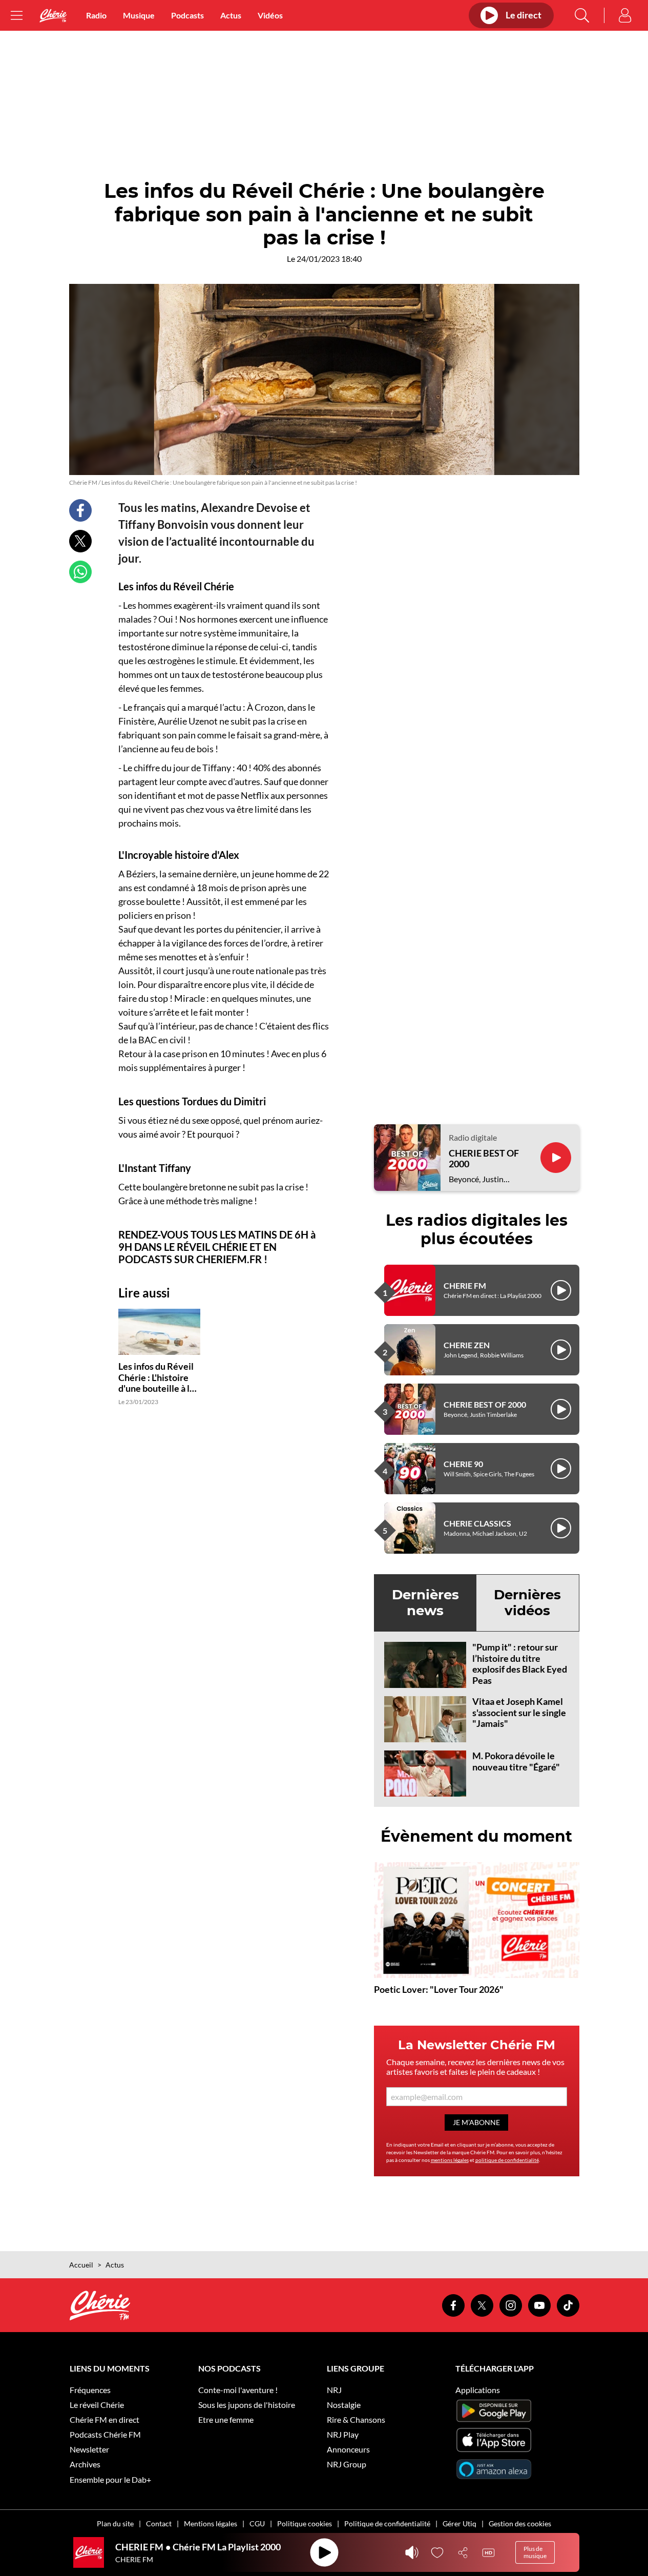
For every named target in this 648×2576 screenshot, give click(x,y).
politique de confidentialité (507, 2160)
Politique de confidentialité (387, 2523)
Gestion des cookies (520, 2523)
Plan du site (115, 2523)
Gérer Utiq (459, 2523)
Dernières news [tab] (425, 1603)
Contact (159, 2523)
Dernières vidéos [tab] (527, 1603)
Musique (139, 15)
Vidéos (270, 15)
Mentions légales (211, 2523)
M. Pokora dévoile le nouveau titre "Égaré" (516, 1761)
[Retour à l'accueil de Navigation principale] (53, 16)
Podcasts (187, 15)
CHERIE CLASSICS (477, 1523)
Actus (231, 15)
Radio (96, 15)
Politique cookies (305, 2523)
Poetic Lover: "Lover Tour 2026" (439, 1989)
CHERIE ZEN (467, 1345)
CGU (257, 2523)
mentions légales (450, 2160)
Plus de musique (535, 2552)
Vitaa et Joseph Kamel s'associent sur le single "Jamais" (519, 1712)
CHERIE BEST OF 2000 (484, 1159)
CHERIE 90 (463, 1464)
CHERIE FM (465, 1285)
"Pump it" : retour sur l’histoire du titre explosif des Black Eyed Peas (520, 1664)
